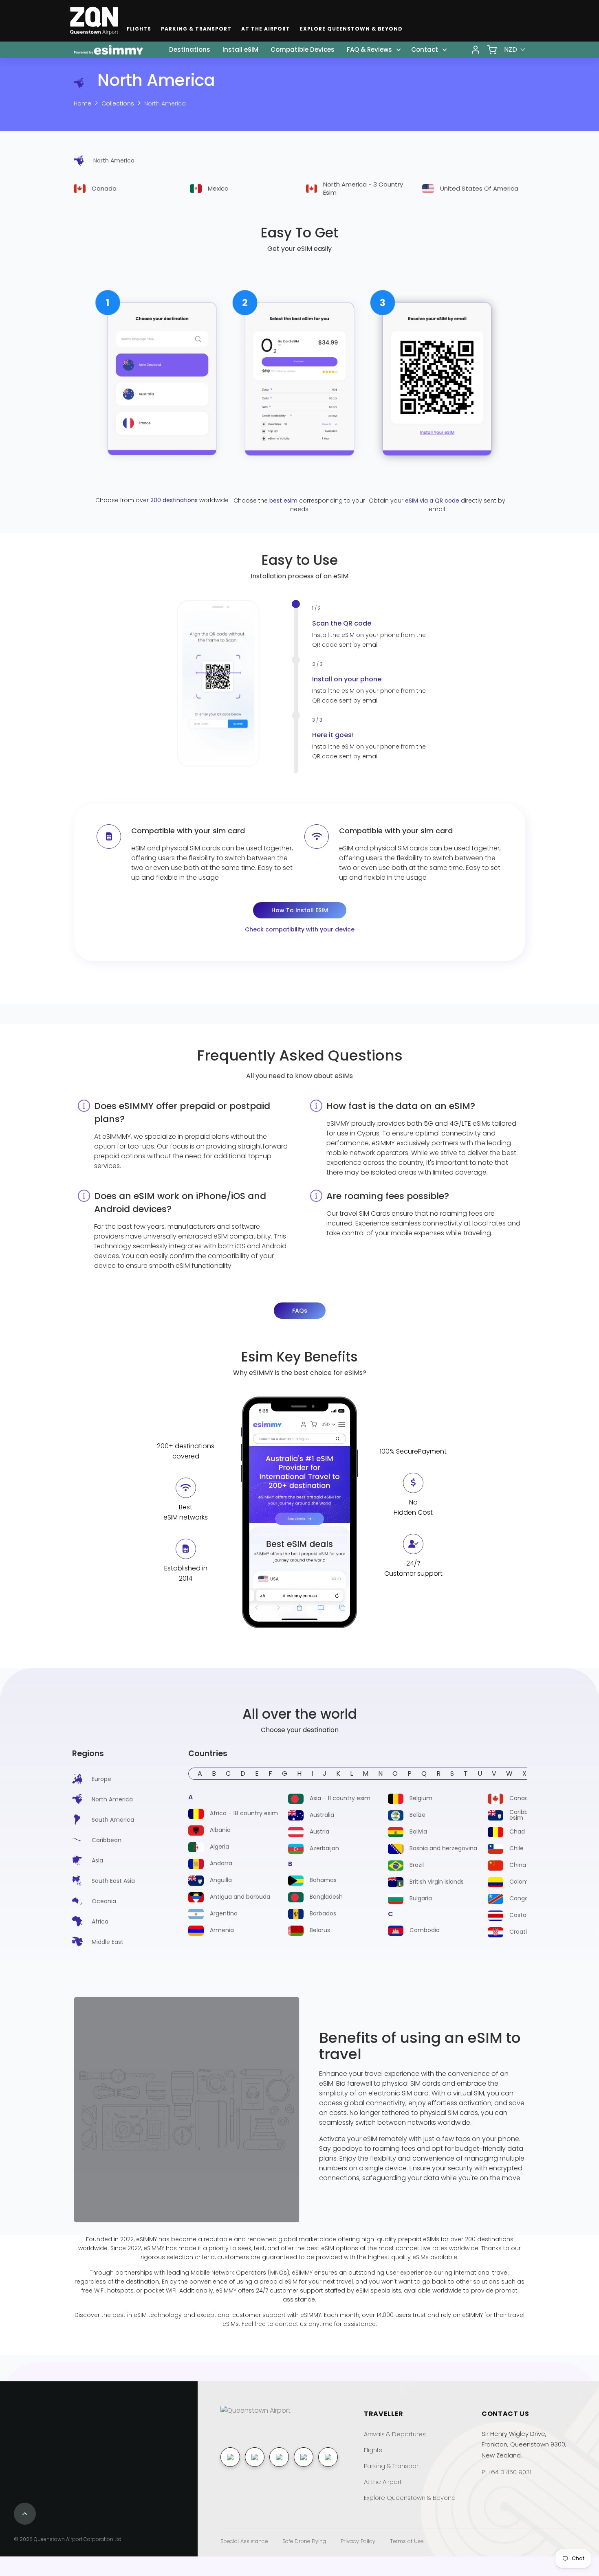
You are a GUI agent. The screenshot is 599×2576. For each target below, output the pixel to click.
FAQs (300, 1311)
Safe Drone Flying (304, 2541)
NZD (511, 49)
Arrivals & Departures (395, 2434)
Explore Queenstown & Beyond (351, 29)
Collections (118, 103)
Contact (425, 49)
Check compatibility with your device (300, 929)
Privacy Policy (358, 2541)
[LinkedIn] (279, 2457)
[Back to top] (25, 2514)
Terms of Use (407, 2541)
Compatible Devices (303, 49)
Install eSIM (240, 49)
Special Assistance (244, 2541)
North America (165, 103)
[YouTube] (304, 2457)
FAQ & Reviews (369, 49)
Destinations (190, 49)
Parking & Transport (196, 29)
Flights (139, 29)
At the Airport (266, 29)
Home (83, 103)
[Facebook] (230, 2457)
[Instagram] (255, 2457)
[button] (249, 678)
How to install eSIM (300, 910)
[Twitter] (328, 2457)
